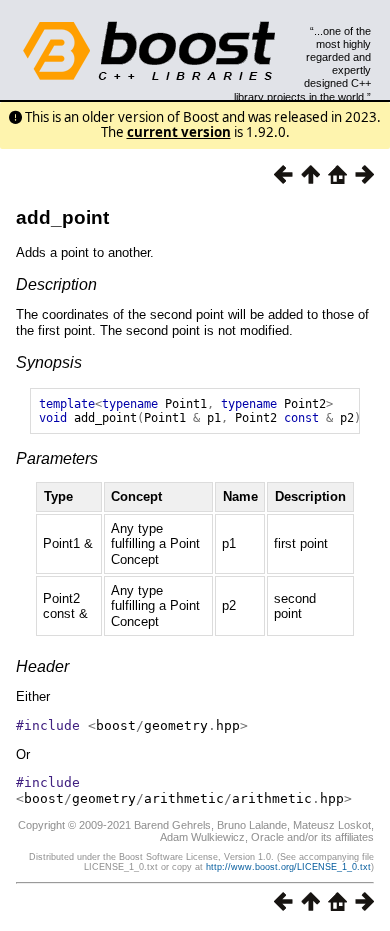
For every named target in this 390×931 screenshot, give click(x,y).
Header (42, 666)
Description (56, 284)
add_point (62, 217)
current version (179, 132)
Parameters (57, 458)
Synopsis (49, 362)
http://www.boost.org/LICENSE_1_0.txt (288, 867)
